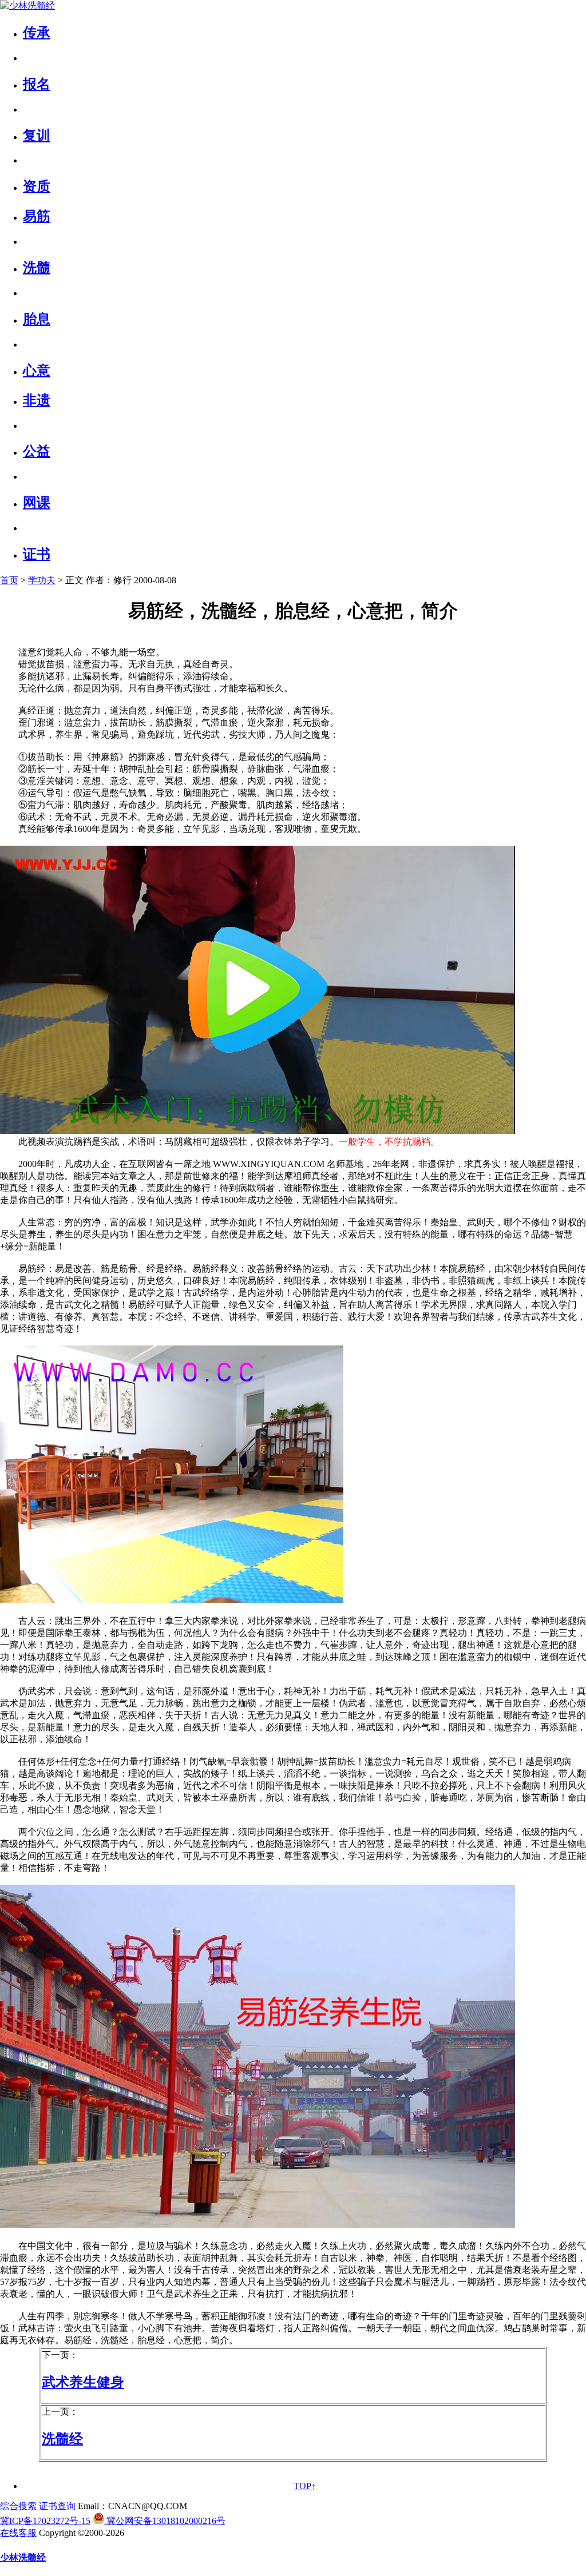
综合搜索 (18, 2506)
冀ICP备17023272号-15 (45, 2521)
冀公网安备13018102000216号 (165, 2521)
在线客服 (18, 2533)
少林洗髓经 (23, 2557)
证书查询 (57, 2506)
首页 (9, 580)
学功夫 (42, 580)
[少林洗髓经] (27, 5)
